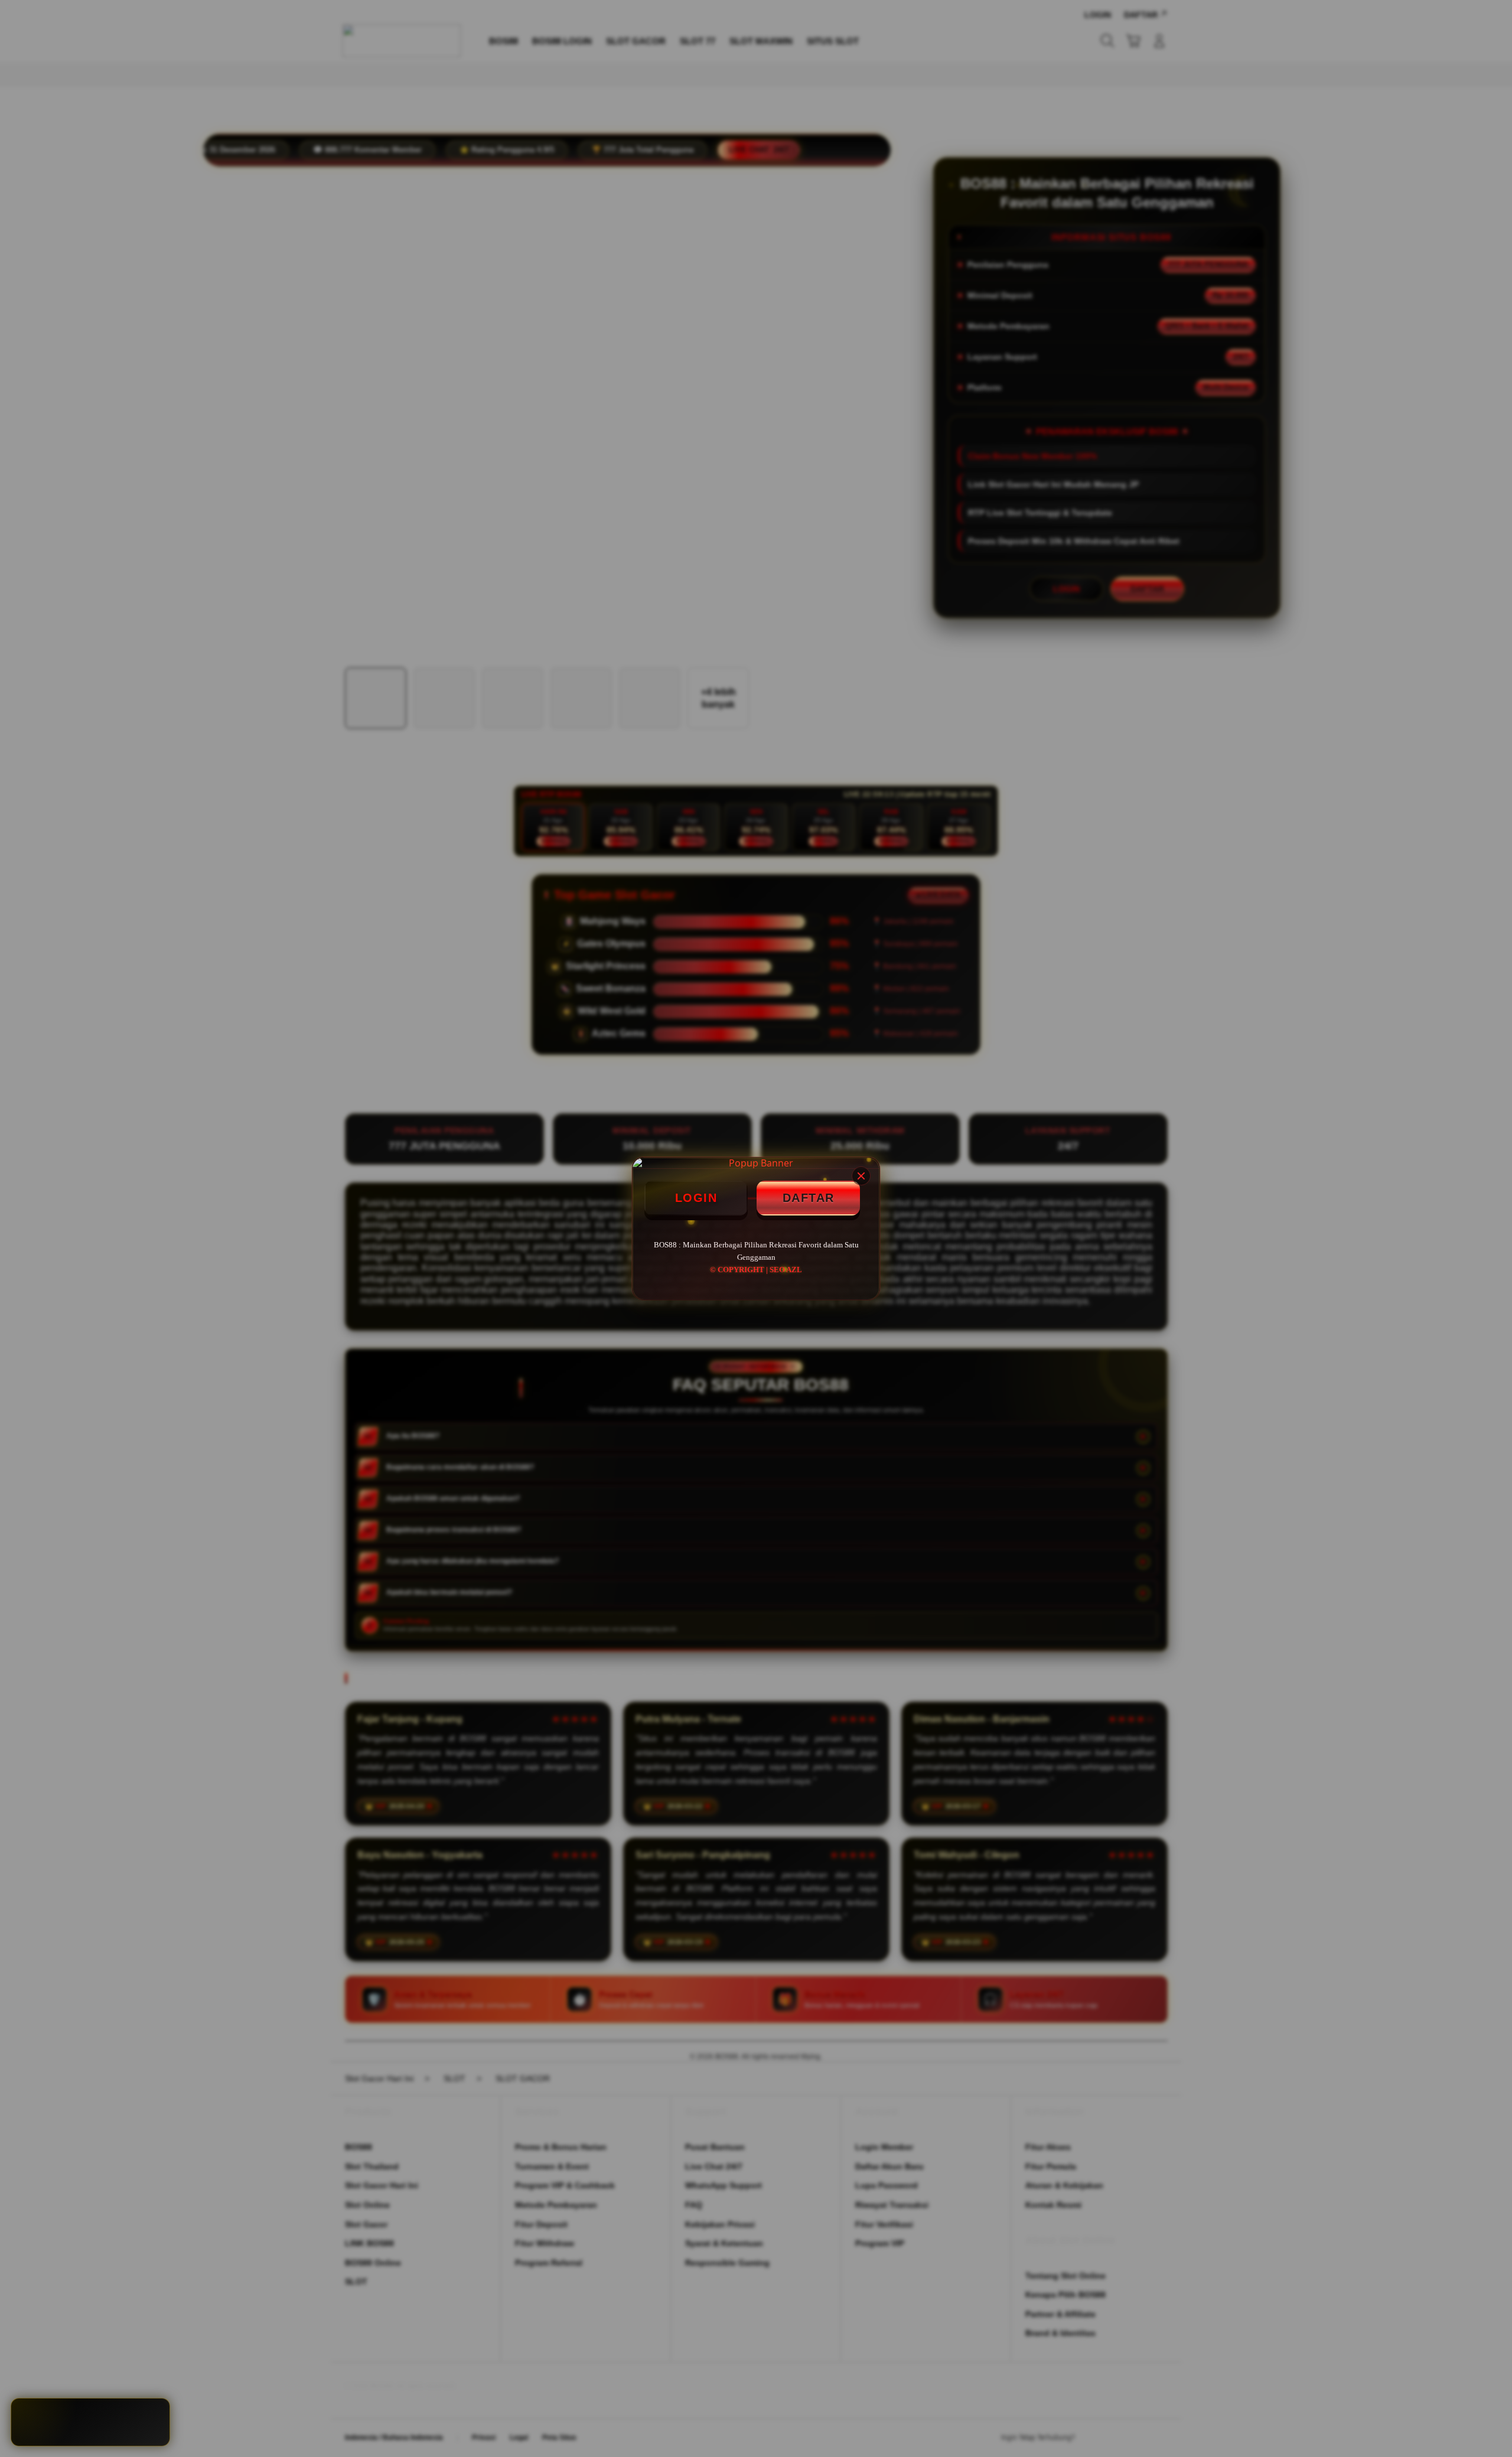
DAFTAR (809, 1198)
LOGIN (696, 1198)
